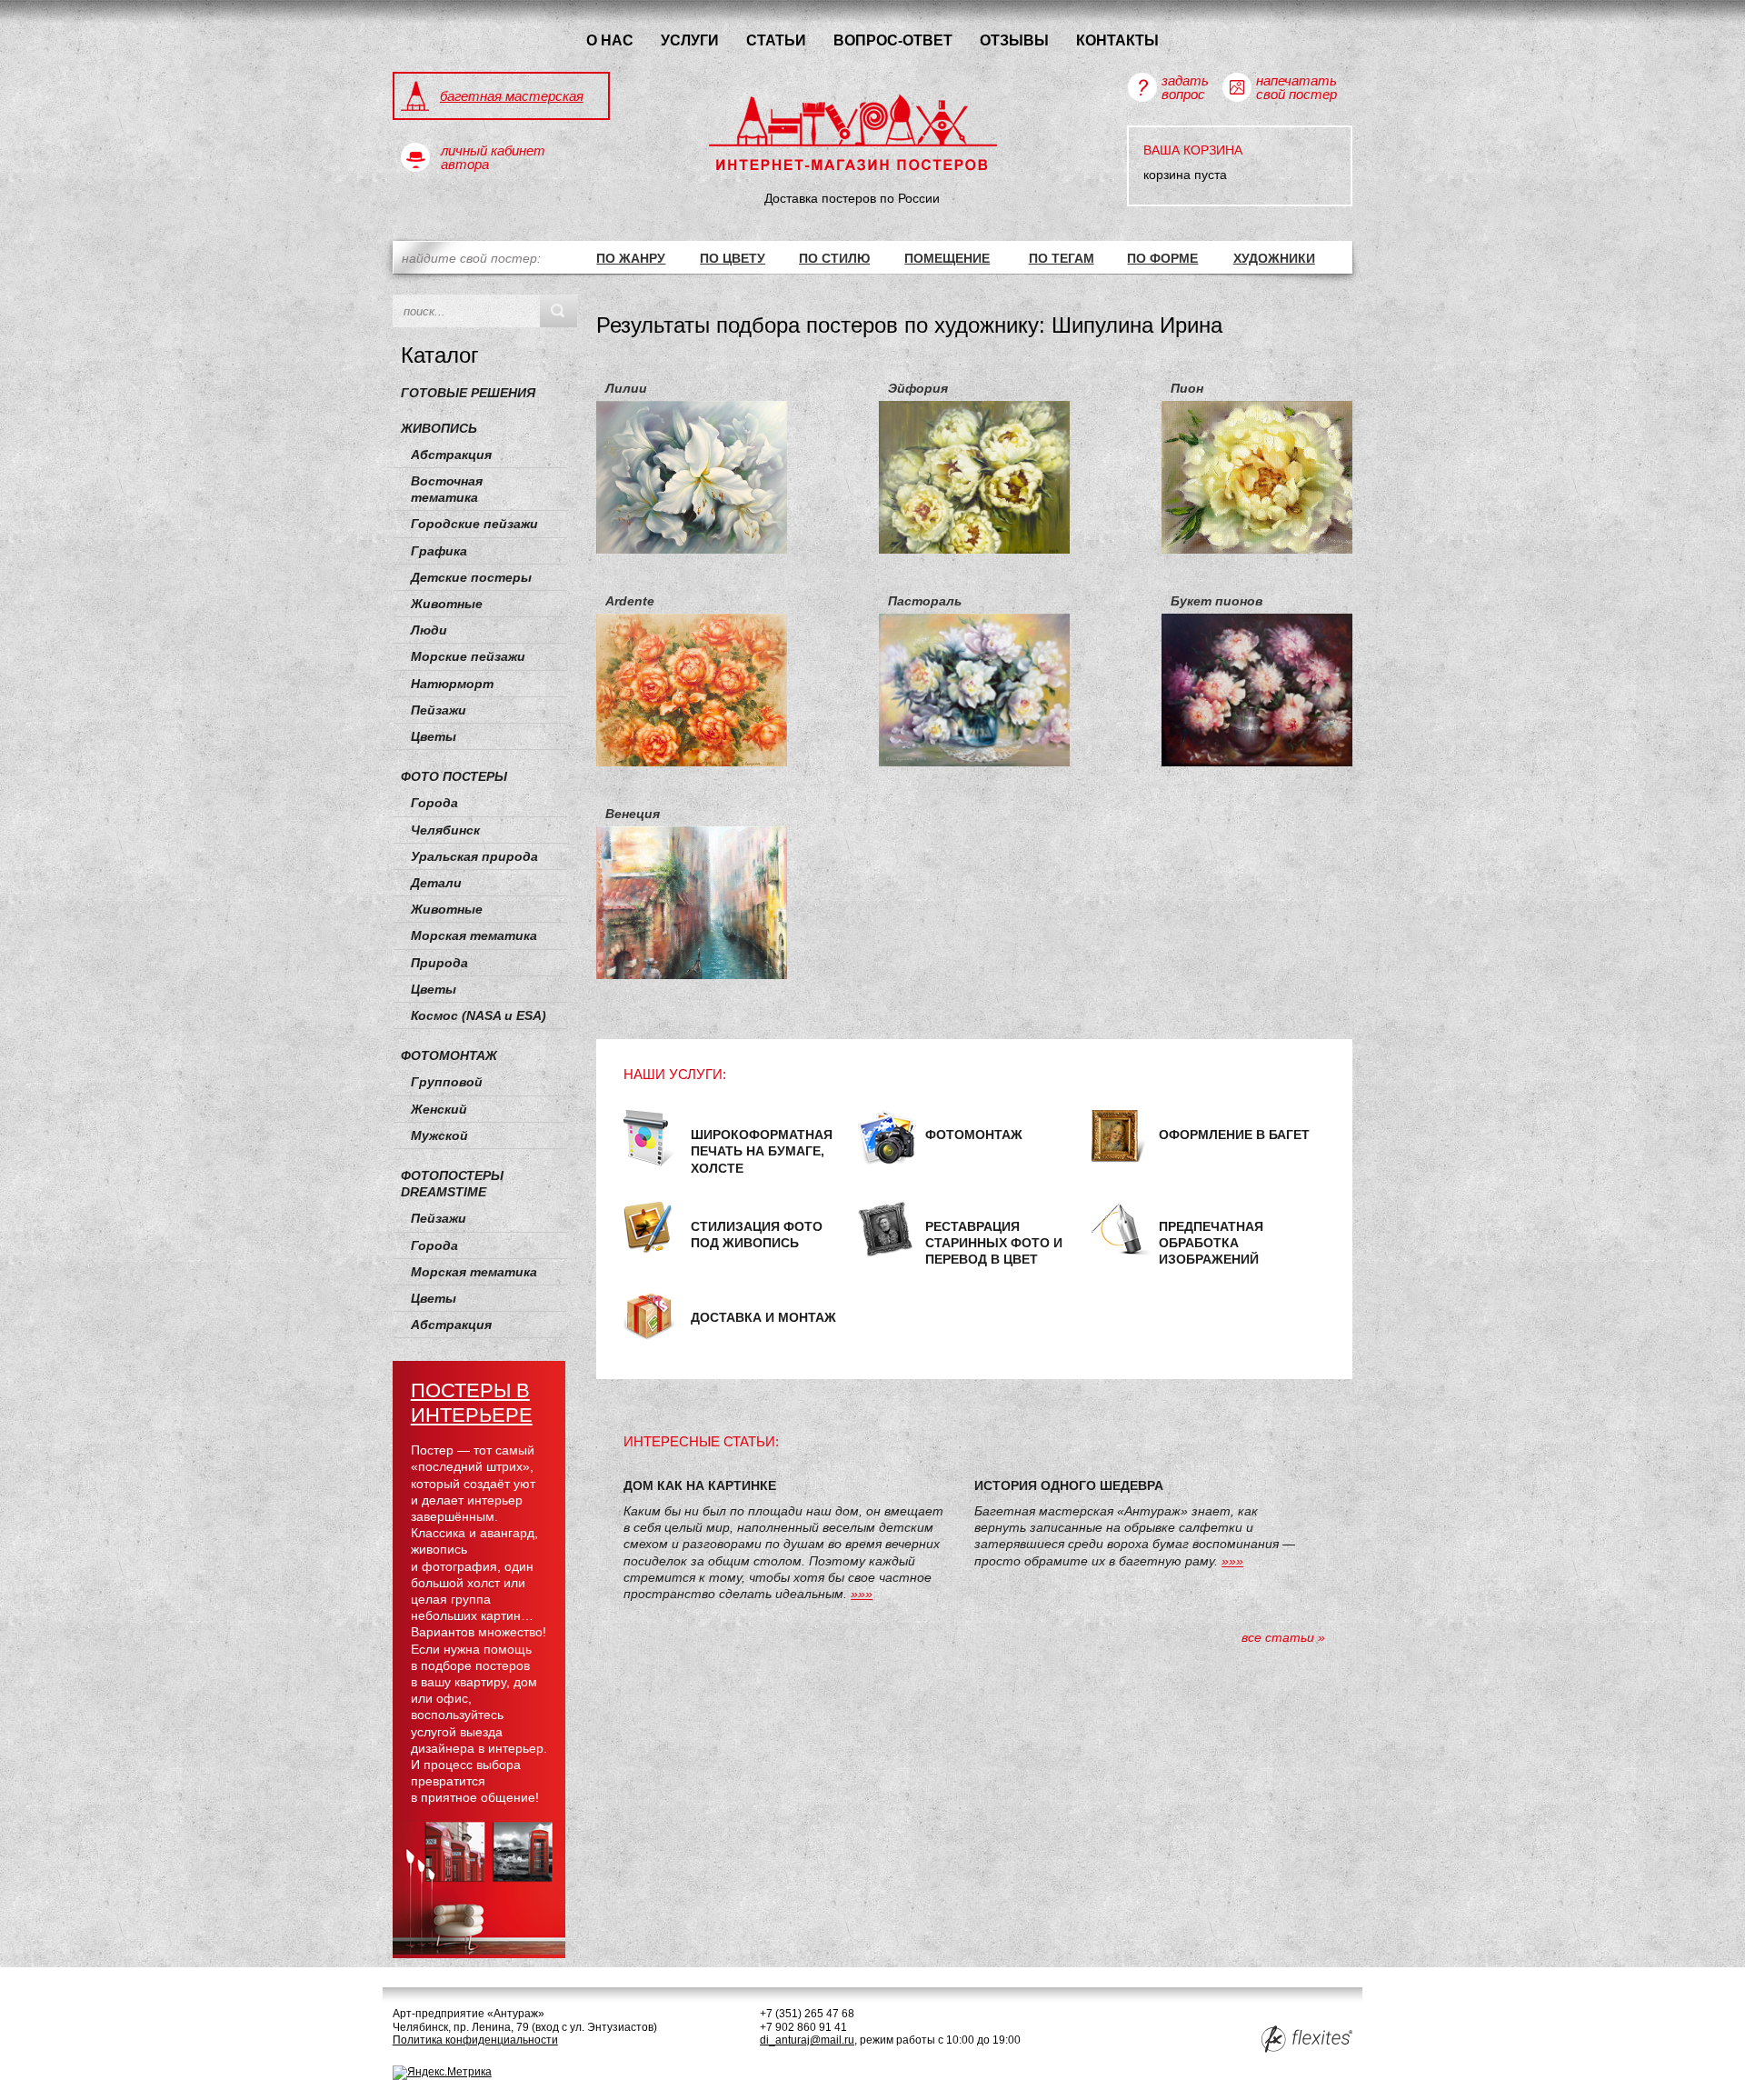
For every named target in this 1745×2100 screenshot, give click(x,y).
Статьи (776, 40)
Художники (1274, 258)
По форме (1162, 258)
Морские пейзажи (468, 656)
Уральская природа (474, 856)
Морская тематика (474, 935)
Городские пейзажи (474, 524)
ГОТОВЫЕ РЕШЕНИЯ (468, 393)
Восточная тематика (447, 489)
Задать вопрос (1185, 87)
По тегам (1062, 258)
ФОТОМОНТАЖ (449, 1055)
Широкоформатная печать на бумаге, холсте (762, 1151)
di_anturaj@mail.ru (807, 2040)
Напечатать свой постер (1296, 87)
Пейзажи (439, 710)
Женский (439, 1109)
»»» (862, 1594)
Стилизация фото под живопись (757, 1235)
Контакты (1117, 40)
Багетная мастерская (512, 96)
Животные (447, 604)
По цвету (733, 258)
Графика (439, 551)
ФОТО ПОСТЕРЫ (454, 776)
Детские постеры (471, 577)
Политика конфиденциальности (475, 2040)
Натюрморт (452, 684)
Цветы (434, 736)
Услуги (690, 40)
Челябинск (445, 830)
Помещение (947, 258)
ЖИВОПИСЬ (439, 428)
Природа (439, 963)
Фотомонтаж (974, 1135)
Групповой (447, 1082)
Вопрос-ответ (893, 40)
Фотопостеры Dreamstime (452, 1184)
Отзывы (1014, 40)
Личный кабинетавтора (493, 157)
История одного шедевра (1069, 1485)
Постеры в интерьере (472, 1403)
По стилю (834, 258)
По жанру (631, 258)
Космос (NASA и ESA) (479, 1015)
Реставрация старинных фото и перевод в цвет (994, 1243)
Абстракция (451, 455)
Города (434, 803)
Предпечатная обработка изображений (1211, 1243)
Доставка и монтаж (763, 1317)
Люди (429, 630)
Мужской (439, 1135)
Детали (436, 883)
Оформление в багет (1234, 1135)
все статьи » (1283, 1637)
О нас (610, 40)
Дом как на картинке (700, 1485)
